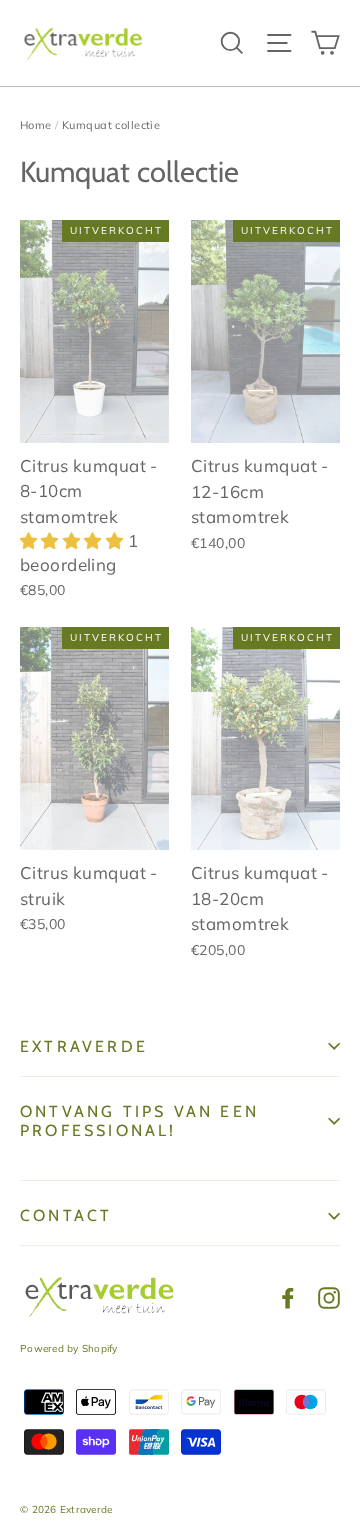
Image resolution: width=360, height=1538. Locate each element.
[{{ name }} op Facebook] (288, 1296)
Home (36, 125)
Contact (66, 1215)
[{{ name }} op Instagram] (329, 1296)
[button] (74, 540)
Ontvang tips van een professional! (139, 1121)
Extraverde (84, 1046)
